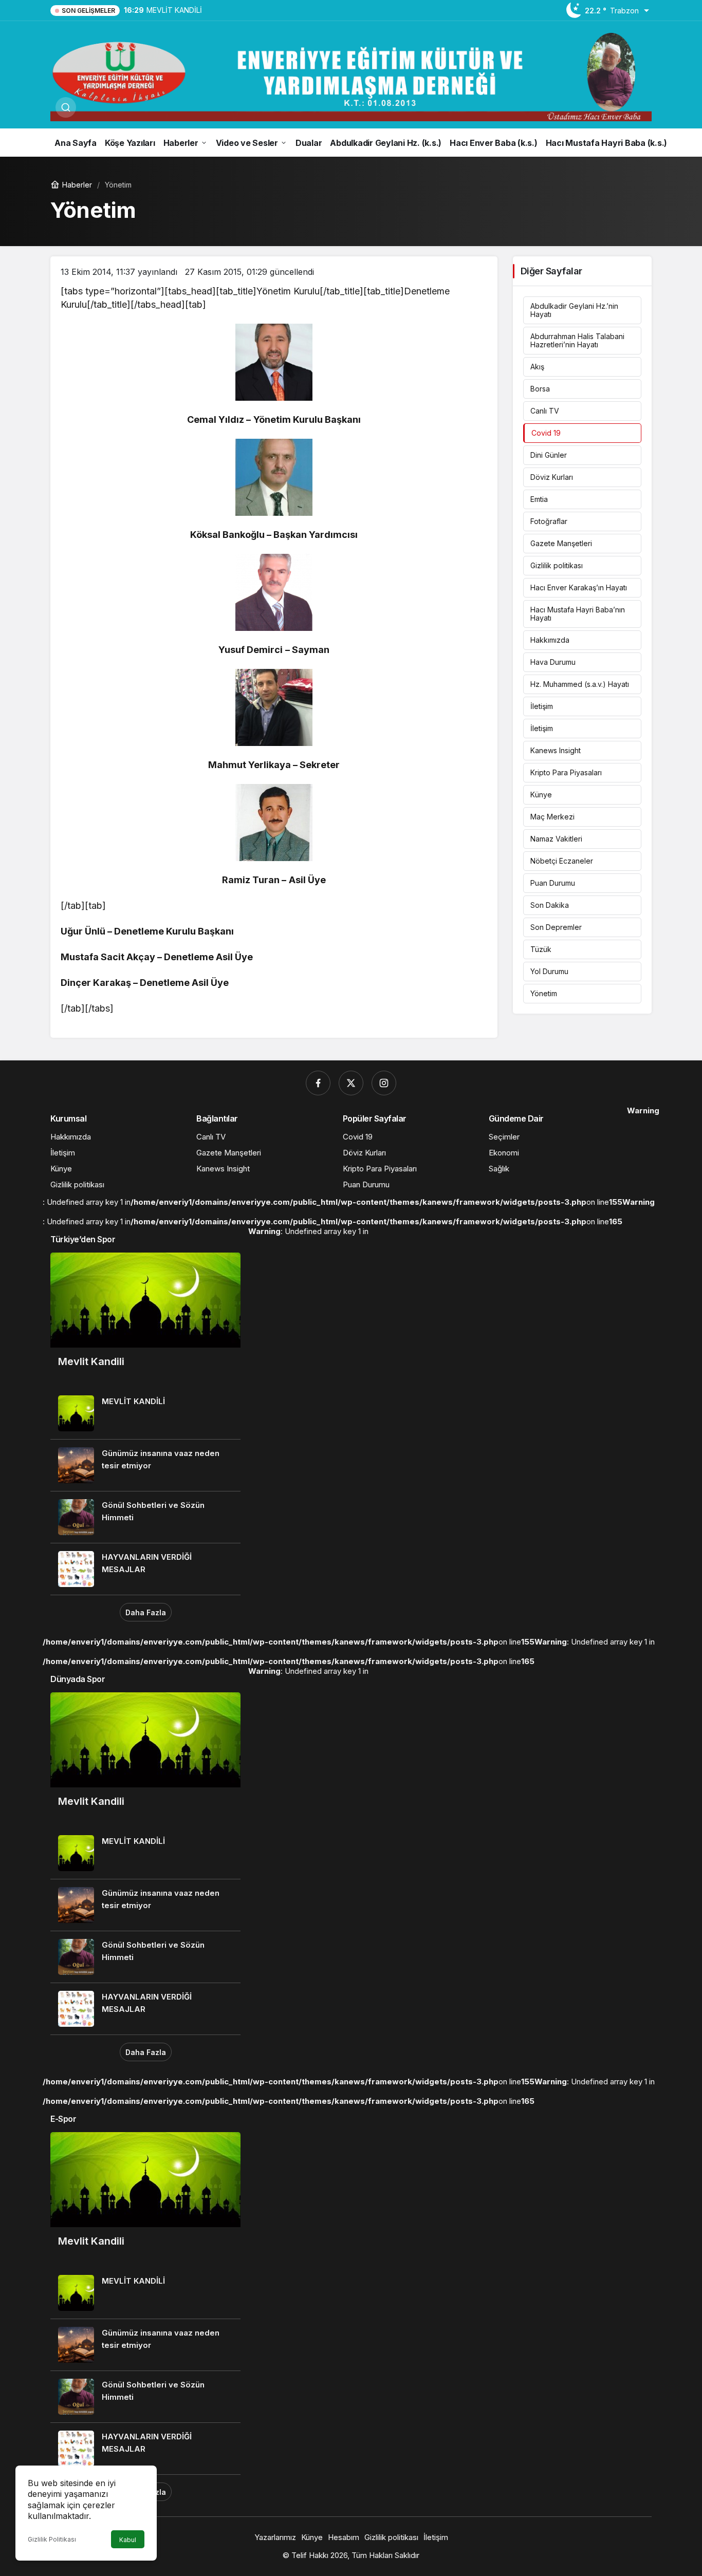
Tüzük (541, 949)
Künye (541, 795)
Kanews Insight (556, 750)
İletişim (542, 706)
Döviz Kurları (552, 477)
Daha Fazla (146, 1612)
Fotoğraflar (549, 521)
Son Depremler (556, 927)
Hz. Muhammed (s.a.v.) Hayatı (580, 684)
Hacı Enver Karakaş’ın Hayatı (579, 587)
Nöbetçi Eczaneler (562, 861)
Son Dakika (550, 905)
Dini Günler (549, 455)
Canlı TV (545, 411)
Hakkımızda (550, 640)
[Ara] (66, 107)
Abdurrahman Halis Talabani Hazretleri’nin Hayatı (577, 340)
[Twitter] (351, 1083)
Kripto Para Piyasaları (566, 772)
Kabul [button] (128, 2540)
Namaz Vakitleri (556, 839)
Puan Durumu (553, 883)
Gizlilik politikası (557, 565)
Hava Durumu (553, 662)
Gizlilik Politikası (52, 2539)
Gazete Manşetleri (561, 543)
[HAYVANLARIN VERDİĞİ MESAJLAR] (145, 1569)
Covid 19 (546, 433)
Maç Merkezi (552, 817)
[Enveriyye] (351, 76)
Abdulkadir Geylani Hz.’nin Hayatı (574, 310)
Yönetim (544, 993)
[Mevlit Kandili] (145, 1320)
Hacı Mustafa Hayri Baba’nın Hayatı (578, 614)
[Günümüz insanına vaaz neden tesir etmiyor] (145, 1465)
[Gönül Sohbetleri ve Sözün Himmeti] (145, 1517)
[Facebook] (318, 1083)
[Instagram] (384, 1083)
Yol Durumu (549, 971)
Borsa (540, 389)
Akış (537, 367)
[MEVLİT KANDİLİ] (145, 1413)
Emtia (539, 499)
